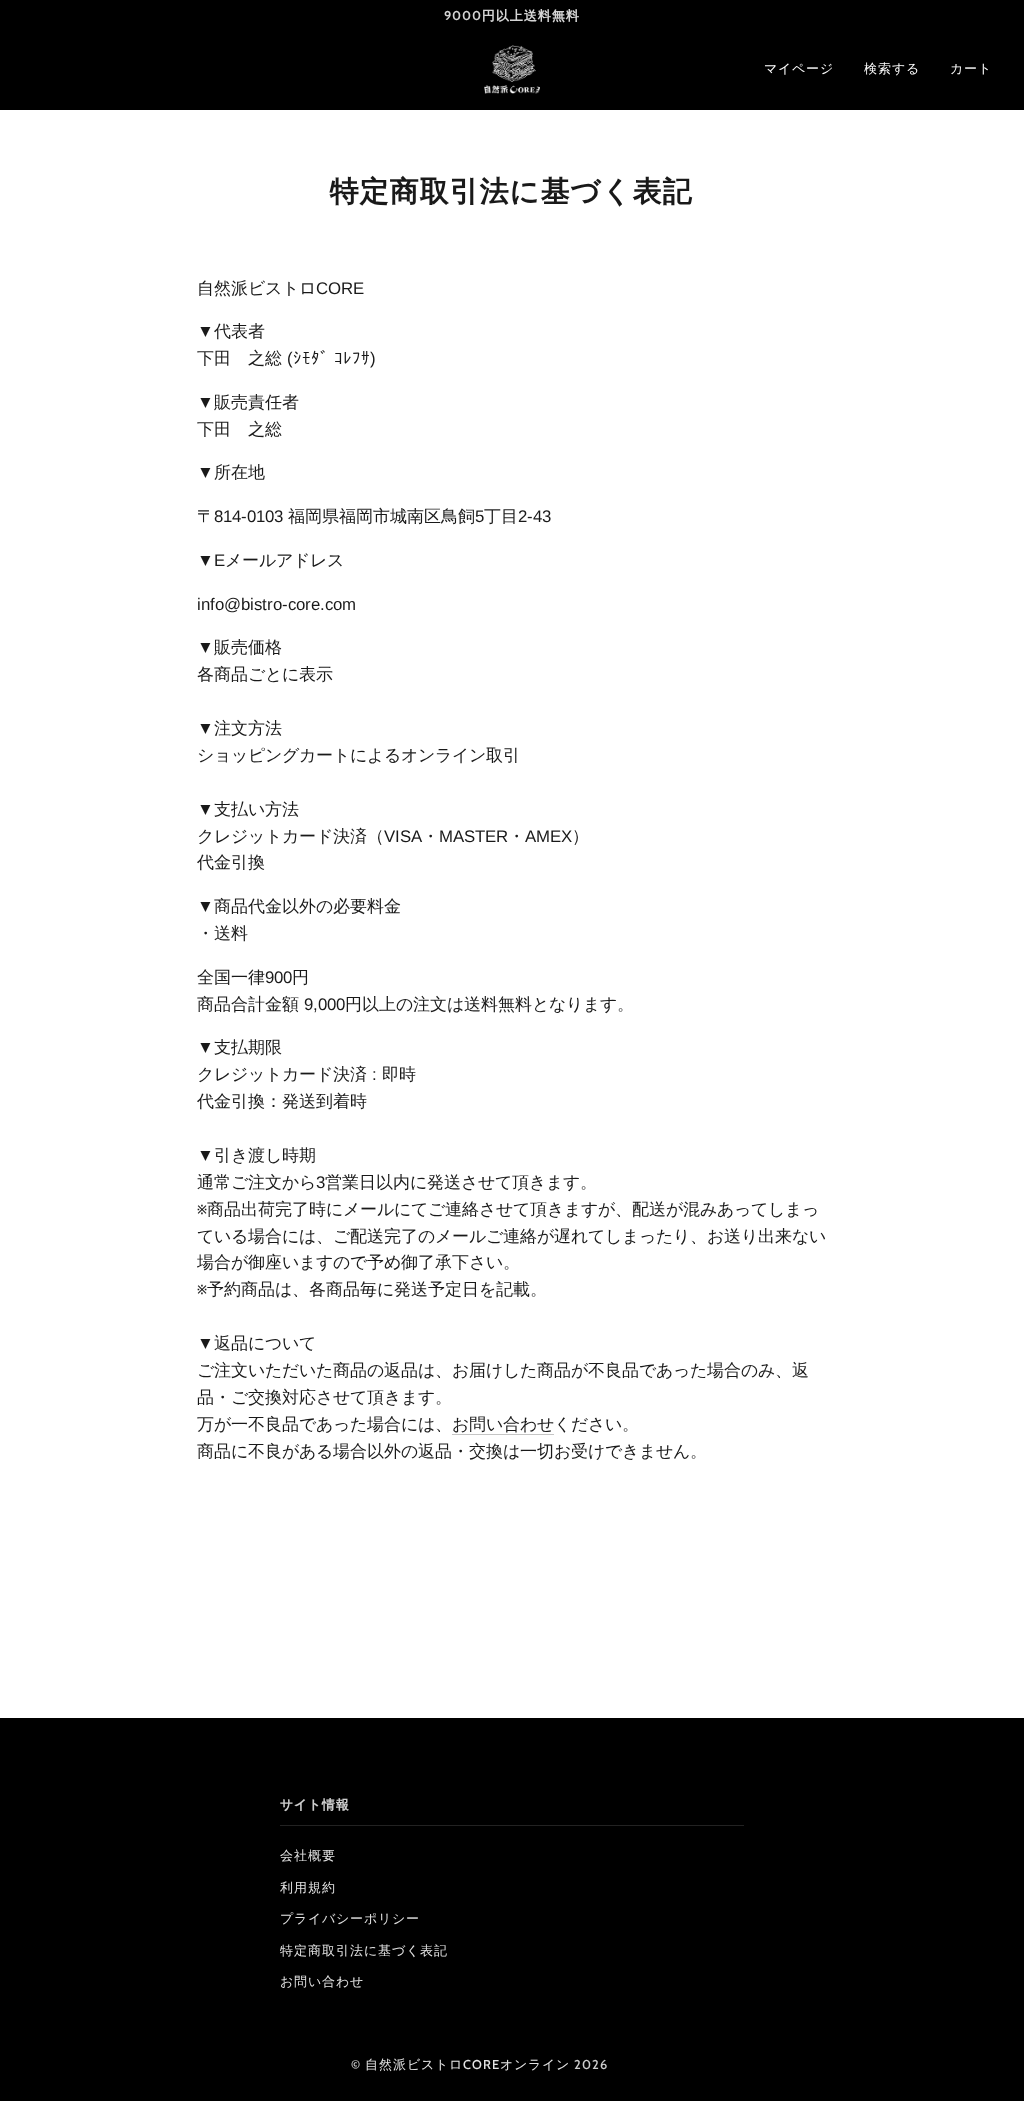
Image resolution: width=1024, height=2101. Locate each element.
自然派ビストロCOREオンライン (467, 2064)
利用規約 (308, 1887)
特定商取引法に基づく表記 (364, 1950)
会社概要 (308, 1855)
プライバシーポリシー (350, 1918)
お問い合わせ (503, 1424)
